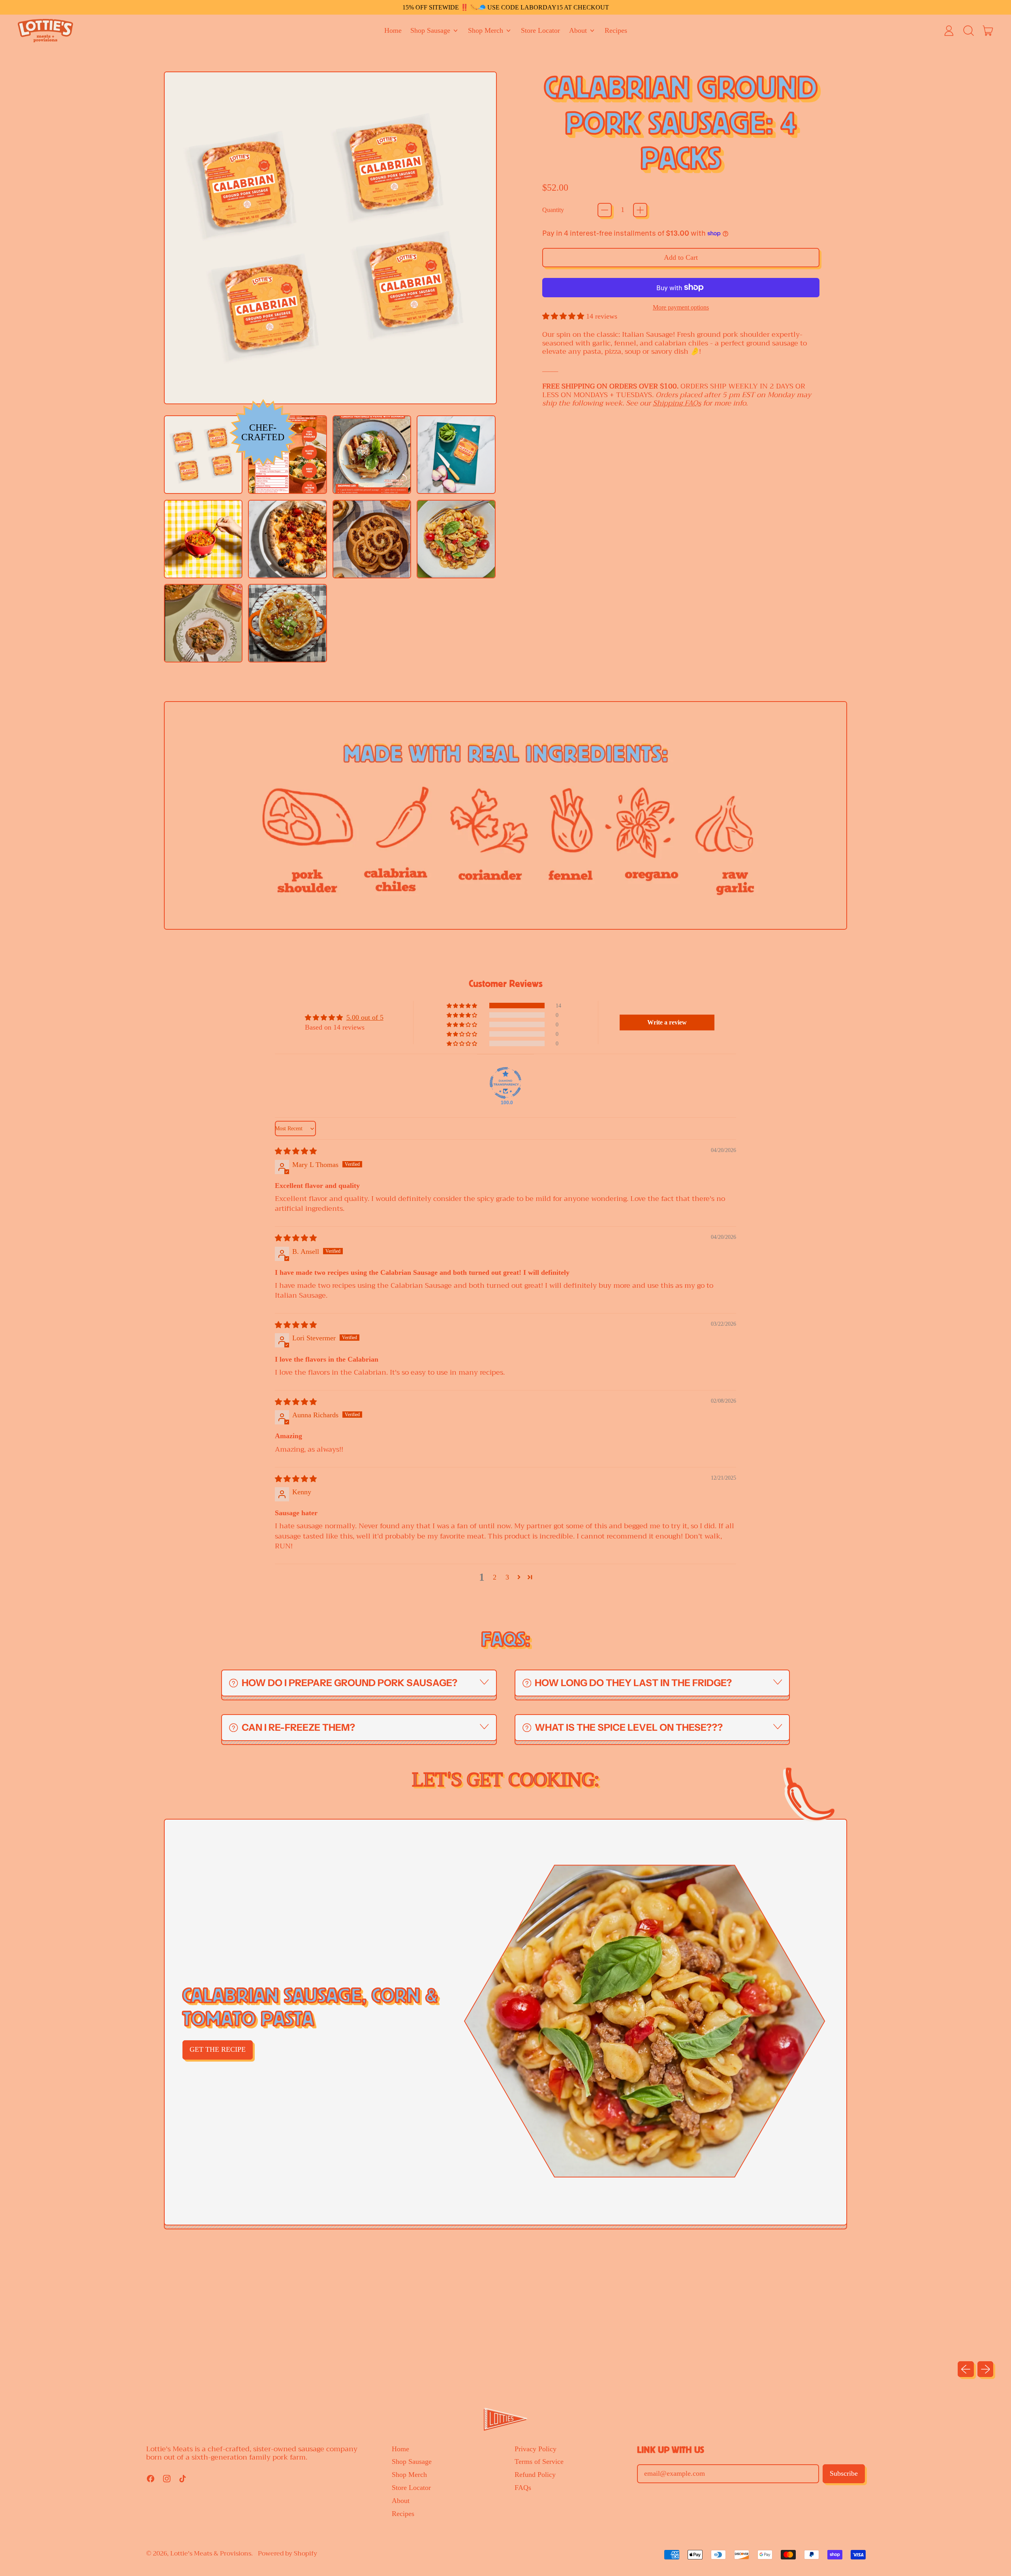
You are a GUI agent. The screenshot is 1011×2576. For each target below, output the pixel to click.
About (401, 2501)
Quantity (553, 210)
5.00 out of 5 (365, 1017)
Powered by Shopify (288, 2553)
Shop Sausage (412, 2462)
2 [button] (495, 1577)
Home (393, 30)
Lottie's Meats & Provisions (211, 2553)
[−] (605, 210)
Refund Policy (535, 2475)
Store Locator (540, 30)
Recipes (616, 30)
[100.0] (505, 1083)
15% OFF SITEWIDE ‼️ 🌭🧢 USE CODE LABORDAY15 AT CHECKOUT (506, 7)
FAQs (523, 2488)
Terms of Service (539, 2462)
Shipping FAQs (677, 403)
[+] (640, 210)
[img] (296, 1151)
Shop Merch (409, 2475)
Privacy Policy (536, 2449)
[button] (968, 31)
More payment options (681, 307)
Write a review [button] (667, 1022)
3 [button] (507, 1577)
